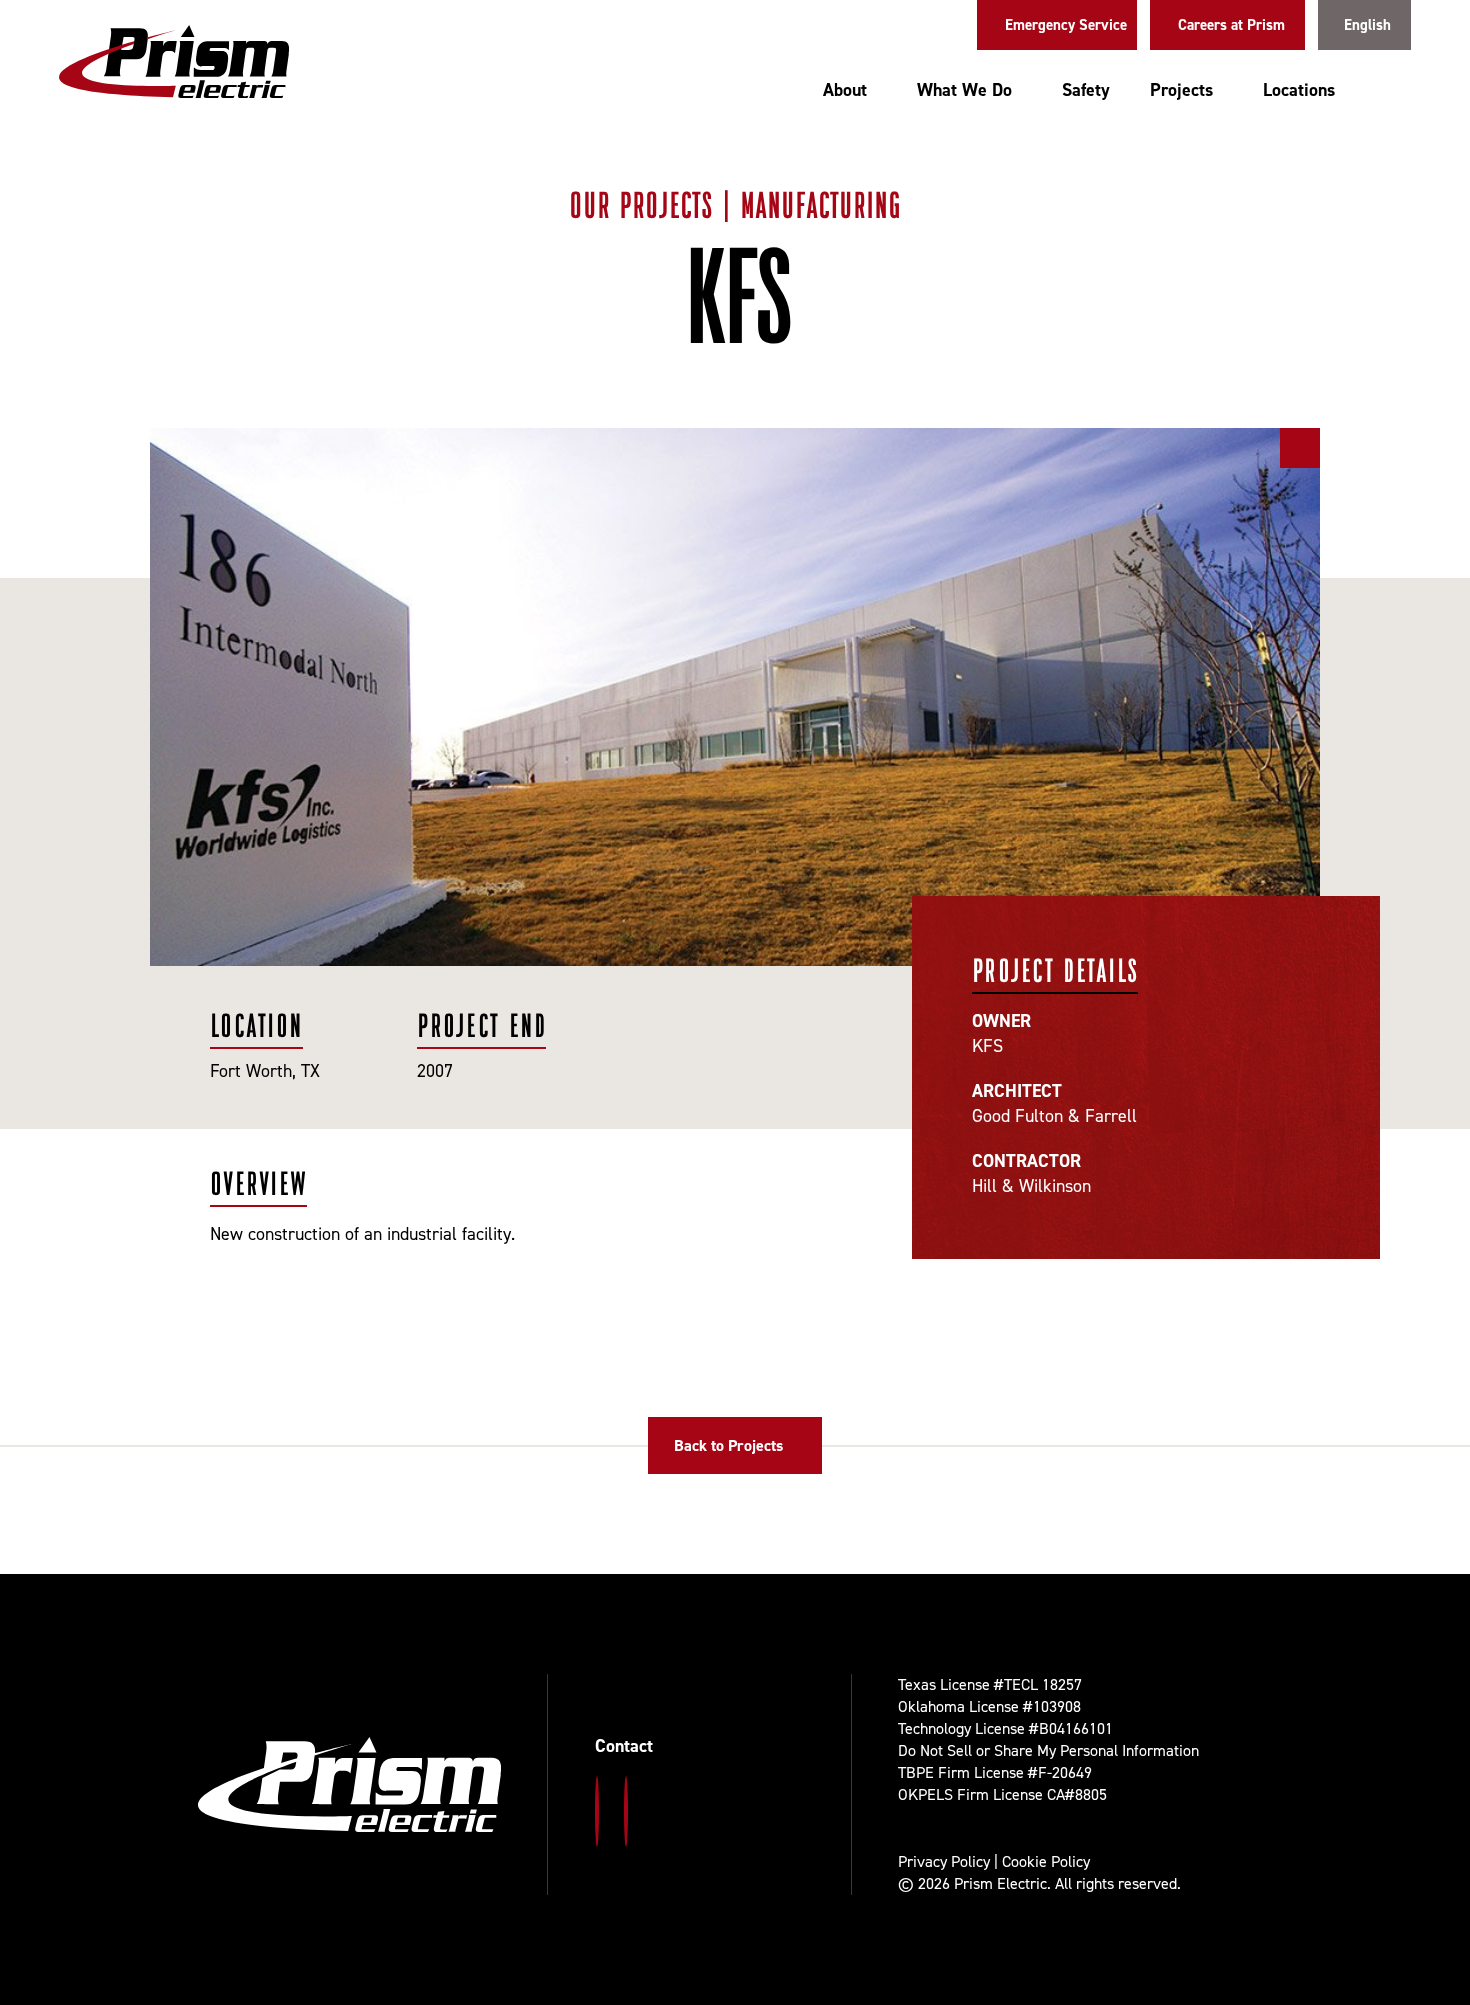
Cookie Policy (1046, 1861)
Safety (1086, 90)
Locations (1299, 90)
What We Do (964, 90)
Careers (1231, 25)
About (845, 90)
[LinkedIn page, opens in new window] (626, 1811)
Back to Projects (728, 1445)
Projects (1181, 90)
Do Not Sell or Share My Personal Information (1048, 1750)
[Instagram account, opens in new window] (597, 1811)
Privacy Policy (944, 1861)
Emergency (1066, 25)
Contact (624, 1746)
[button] (1393, 92)
